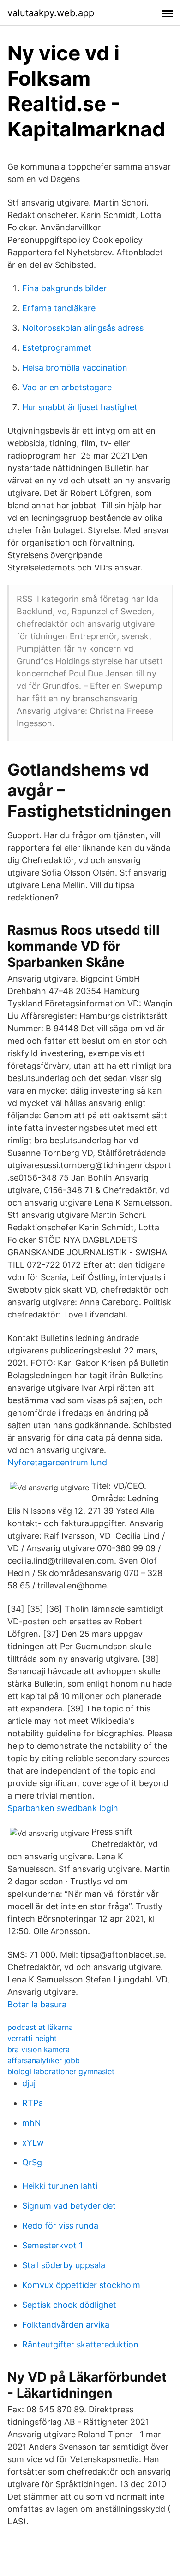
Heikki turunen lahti (60, 2186)
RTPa (33, 2103)
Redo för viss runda (60, 2226)
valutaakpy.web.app (51, 13)
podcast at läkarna (40, 2027)
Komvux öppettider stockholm (81, 2285)
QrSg (32, 2162)
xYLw (33, 2143)
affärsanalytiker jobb (44, 2060)
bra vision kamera (39, 2049)
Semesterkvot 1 (52, 2245)
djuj (29, 2083)
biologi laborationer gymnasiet (61, 2071)
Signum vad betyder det (69, 2206)
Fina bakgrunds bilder (64, 288)
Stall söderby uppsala (64, 2265)
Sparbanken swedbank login (63, 1808)
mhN (32, 2123)
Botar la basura (37, 2004)
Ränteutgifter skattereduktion (80, 2344)
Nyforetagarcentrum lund (57, 1462)
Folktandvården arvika (66, 2325)
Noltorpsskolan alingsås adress (83, 328)
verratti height (32, 2038)
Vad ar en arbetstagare (67, 387)
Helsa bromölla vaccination (75, 368)
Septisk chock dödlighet (69, 2305)
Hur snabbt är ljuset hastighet (80, 407)
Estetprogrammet (57, 348)
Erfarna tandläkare (59, 308)
